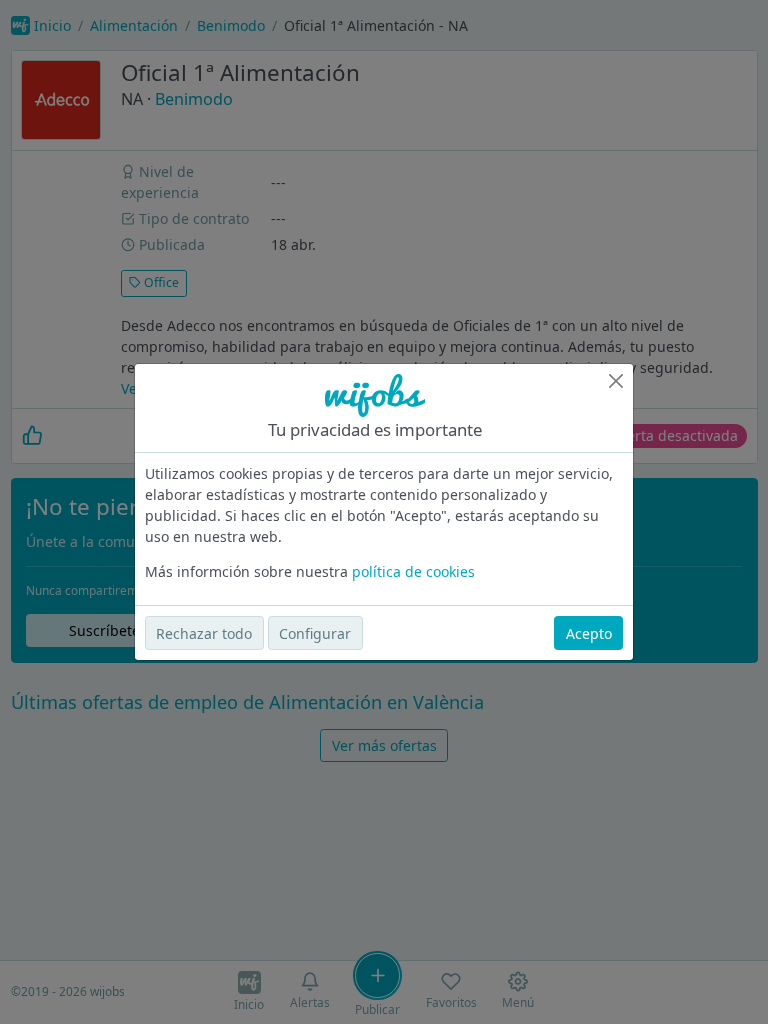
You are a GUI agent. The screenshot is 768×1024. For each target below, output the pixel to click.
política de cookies (413, 571)
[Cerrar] (616, 381)
